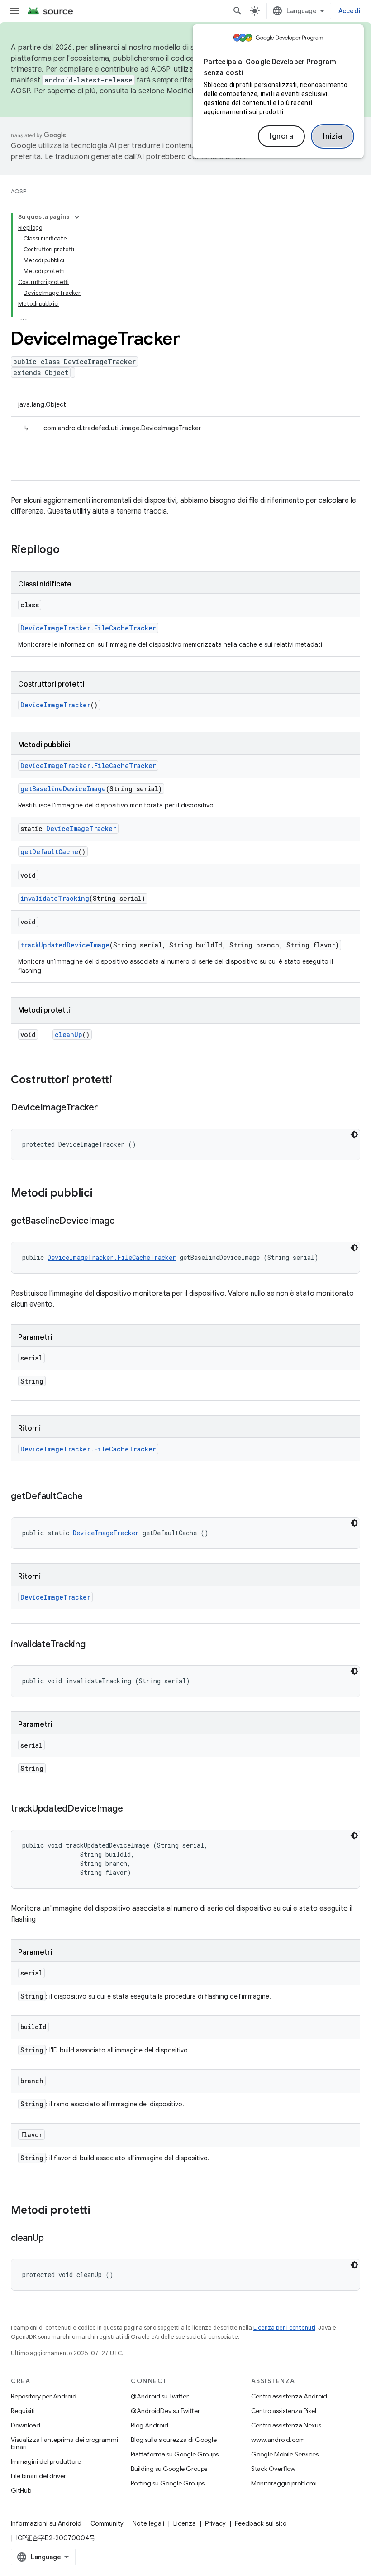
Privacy (215, 2523)
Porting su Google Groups (168, 2483)
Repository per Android (44, 2396)
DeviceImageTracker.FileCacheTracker (88, 628)
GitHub (21, 2490)
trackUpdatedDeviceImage (65, 945)
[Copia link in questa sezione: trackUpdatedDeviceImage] (132, 1809)
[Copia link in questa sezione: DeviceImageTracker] (107, 1108)
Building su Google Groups (169, 2469)
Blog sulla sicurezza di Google (174, 2440)
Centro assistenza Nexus (286, 2425)
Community (107, 2523)
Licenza (185, 2523)
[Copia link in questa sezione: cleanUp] (52, 2239)
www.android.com (278, 2440)
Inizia (333, 136)
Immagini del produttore (46, 2461)
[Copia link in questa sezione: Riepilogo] (69, 550)
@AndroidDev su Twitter (165, 2411)
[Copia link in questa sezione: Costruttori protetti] (121, 1081)
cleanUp (69, 1035)
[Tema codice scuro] (354, 1134)
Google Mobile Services (285, 2454)
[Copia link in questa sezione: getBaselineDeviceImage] (124, 1221)
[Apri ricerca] (238, 11)
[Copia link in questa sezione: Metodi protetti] (100, 2211)
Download (26, 2425)
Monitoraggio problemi (284, 2483)
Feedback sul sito (261, 2523)
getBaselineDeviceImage (63, 789)
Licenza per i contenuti (284, 2328)
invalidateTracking (55, 898)
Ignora (281, 136)
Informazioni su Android (46, 2523)
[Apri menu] (14, 11)
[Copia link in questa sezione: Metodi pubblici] (102, 1194)
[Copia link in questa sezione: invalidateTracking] (95, 1645)
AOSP (19, 191)
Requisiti (23, 2411)
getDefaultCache (49, 852)
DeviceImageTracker (55, 705)
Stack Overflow (273, 2469)
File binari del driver (38, 2476)
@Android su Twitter (160, 2396)
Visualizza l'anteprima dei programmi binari (64, 2443)
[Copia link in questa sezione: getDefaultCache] (91, 1497)
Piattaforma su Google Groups (175, 2454)
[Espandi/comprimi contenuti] (77, 217)
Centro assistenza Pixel (284, 2411)
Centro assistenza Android (289, 2396)
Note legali (148, 2523)
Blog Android (150, 2425)
